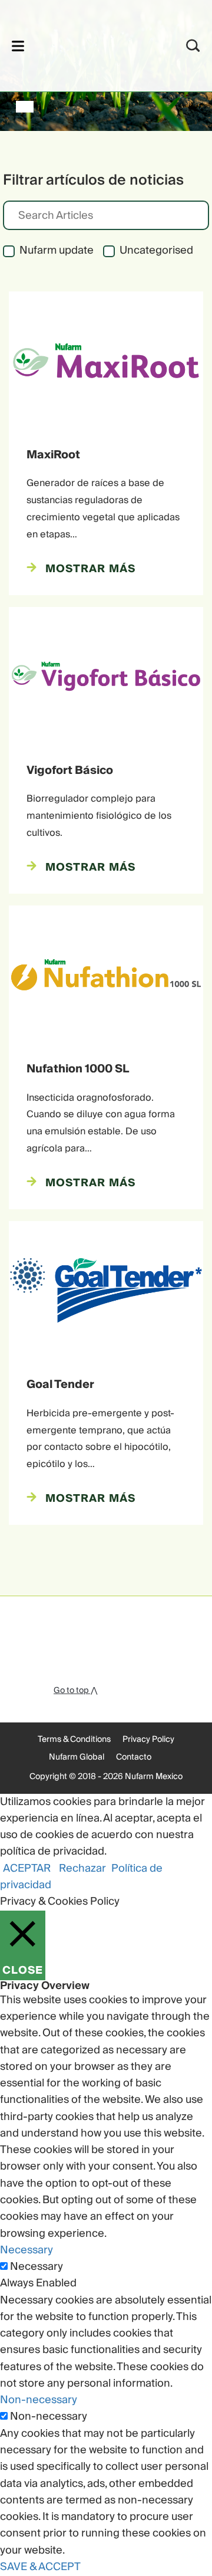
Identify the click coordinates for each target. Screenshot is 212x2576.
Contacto (134, 1757)
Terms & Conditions (74, 1740)
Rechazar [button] (82, 1868)
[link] (90, 44)
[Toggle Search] (193, 46)
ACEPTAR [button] (27, 1868)
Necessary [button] (26, 2250)
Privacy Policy (148, 1740)
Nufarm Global (77, 1757)
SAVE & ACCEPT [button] (40, 2567)
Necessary (37, 2267)
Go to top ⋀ (75, 1691)
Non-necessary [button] (39, 2400)
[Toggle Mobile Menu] (18, 46)
